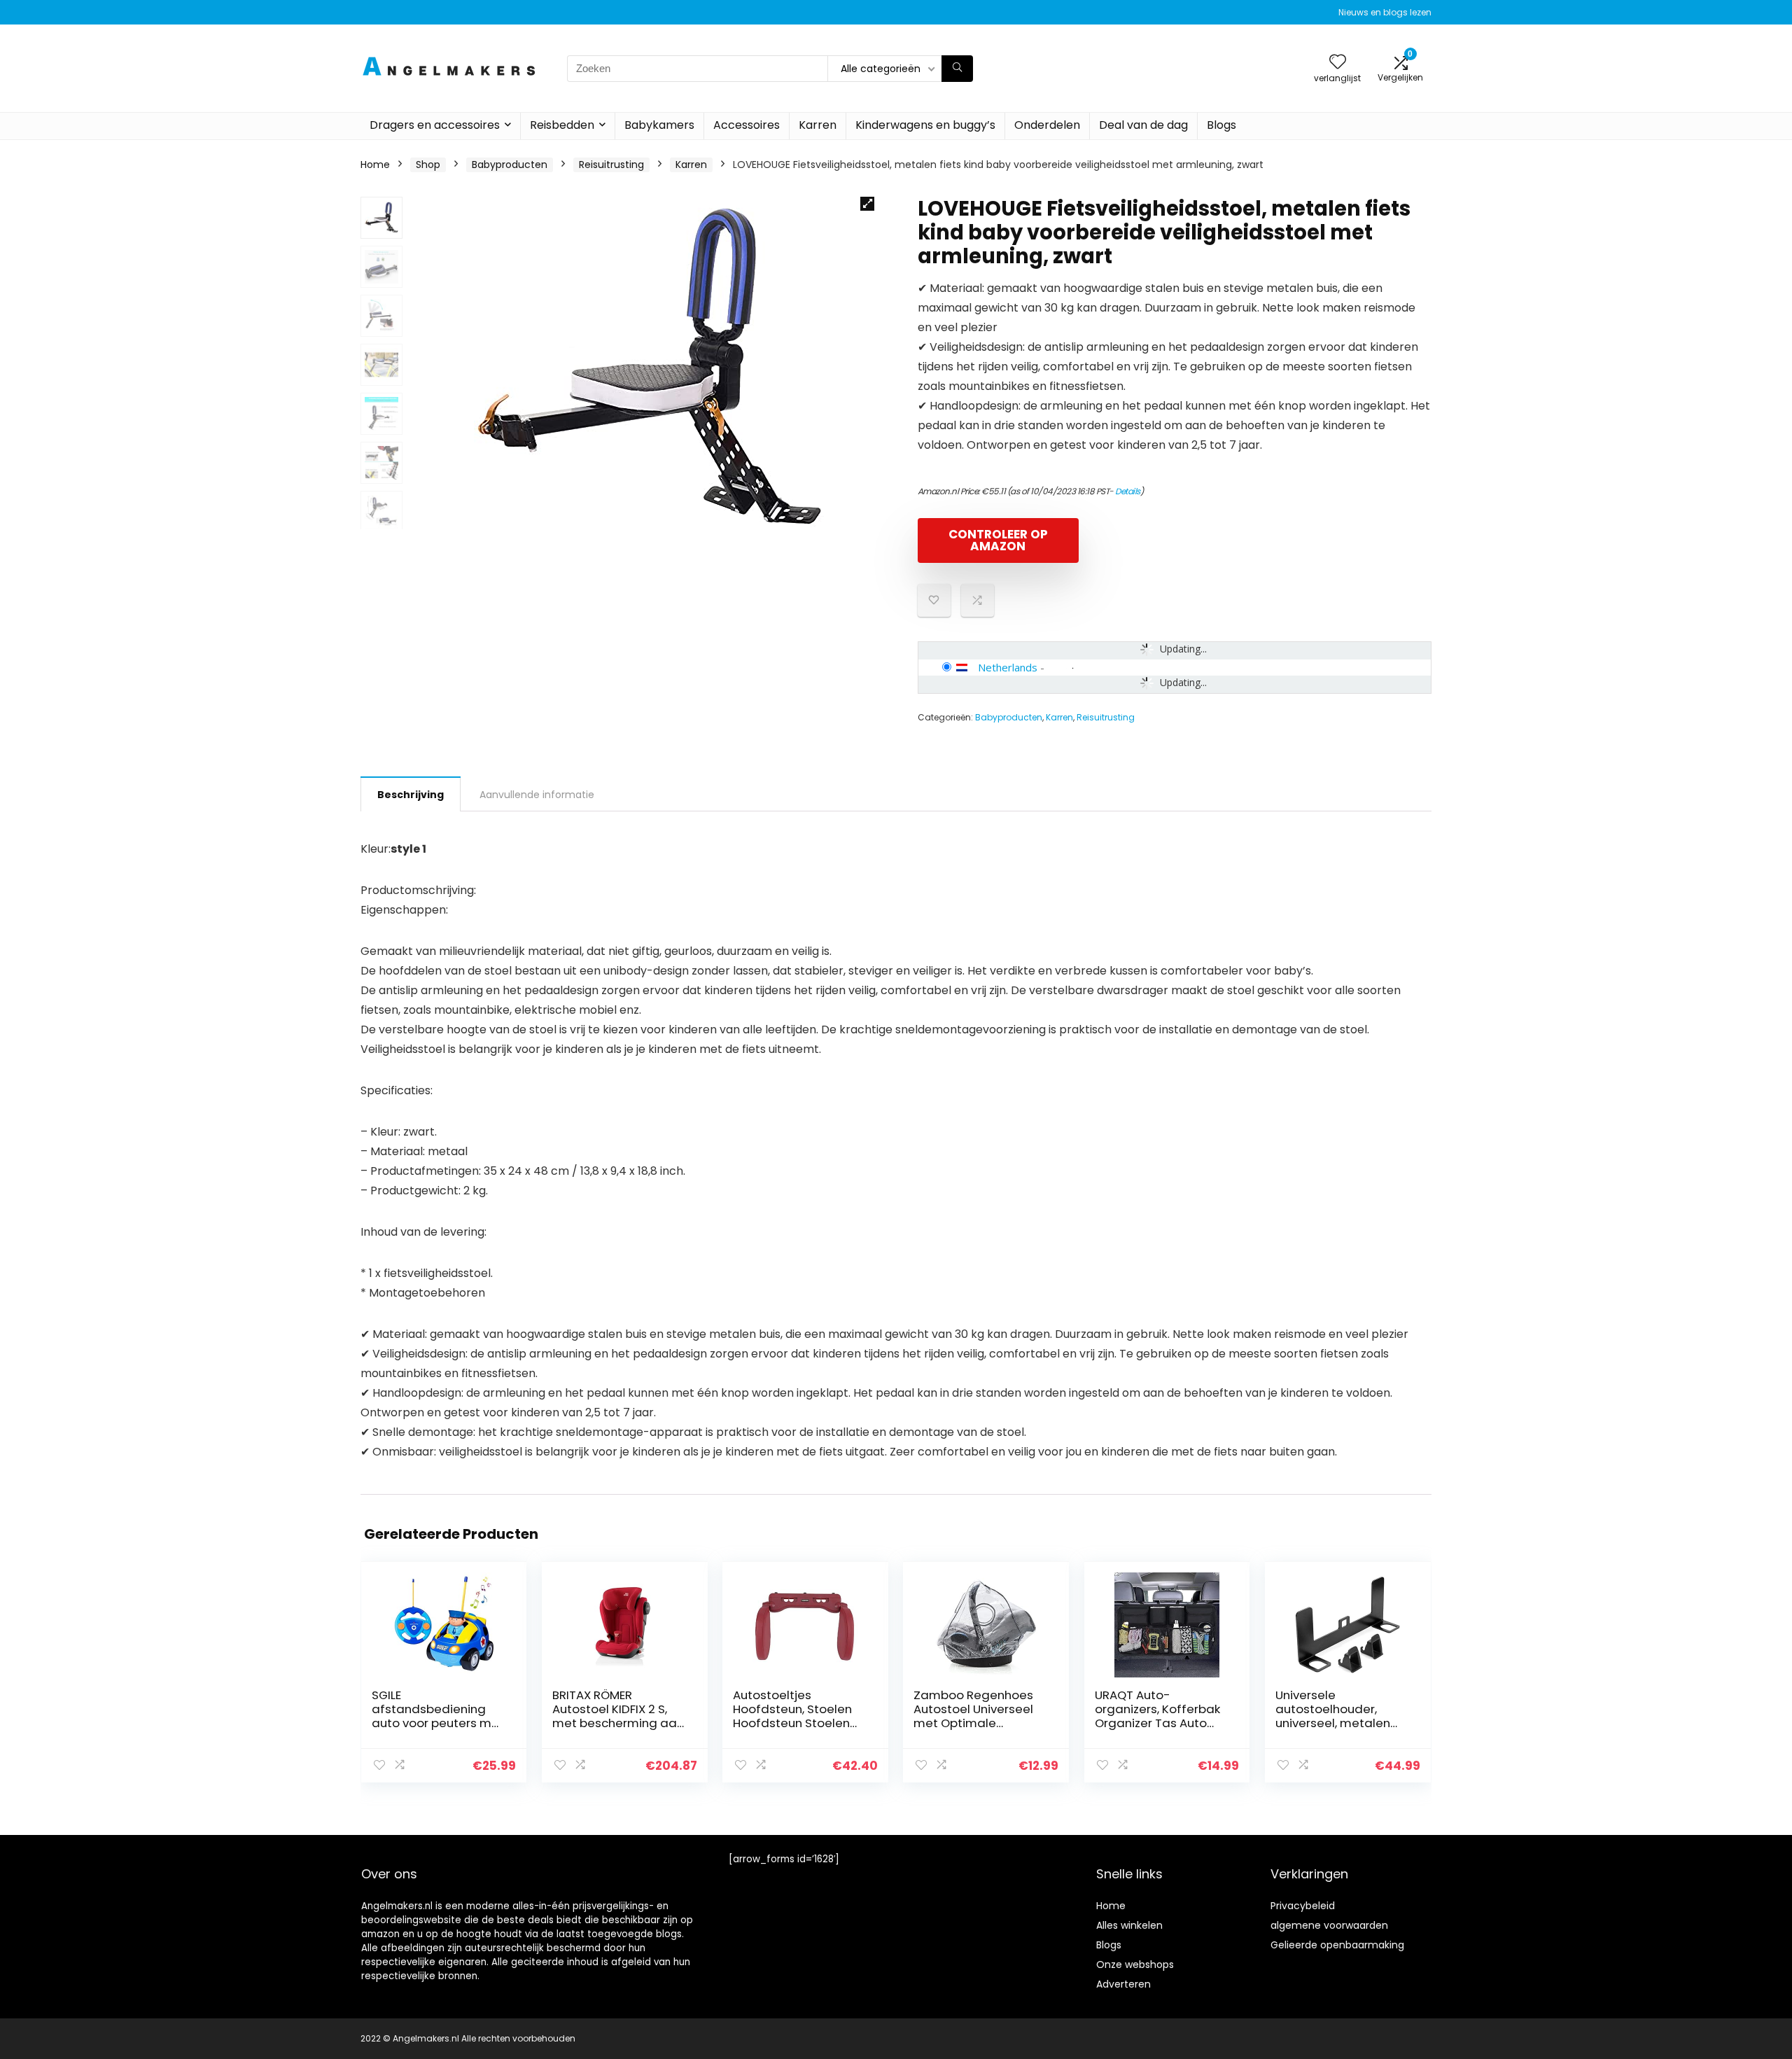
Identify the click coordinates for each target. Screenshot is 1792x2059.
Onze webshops (1135, 1964)
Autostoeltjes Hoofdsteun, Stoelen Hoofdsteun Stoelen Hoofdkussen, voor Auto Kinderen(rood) (793, 1723)
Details (1128, 491)
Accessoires (747, 125)
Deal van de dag (1143, 125)
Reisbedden (562, 125)
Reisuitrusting (611, 165)
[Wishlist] (1338, 63)
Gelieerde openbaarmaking (1337, 1945)
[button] (867, 204)
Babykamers (659, 125)
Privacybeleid (1303, 1906)
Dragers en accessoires (435, 125)
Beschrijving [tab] (411, 795)
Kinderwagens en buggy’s (925, 125)
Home (375, 165)
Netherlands (1008, 667)
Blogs (1221, 125)
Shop (428, 165)
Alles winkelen (1129, 1925)
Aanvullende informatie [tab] (537, 795)
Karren (818, 125)
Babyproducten (510, 165)
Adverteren (1123, 1984)
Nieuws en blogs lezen (1385, 12)
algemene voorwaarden (1329, 1925)
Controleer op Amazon (998, 540)
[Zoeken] (957, 69)
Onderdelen (1047, 125)
